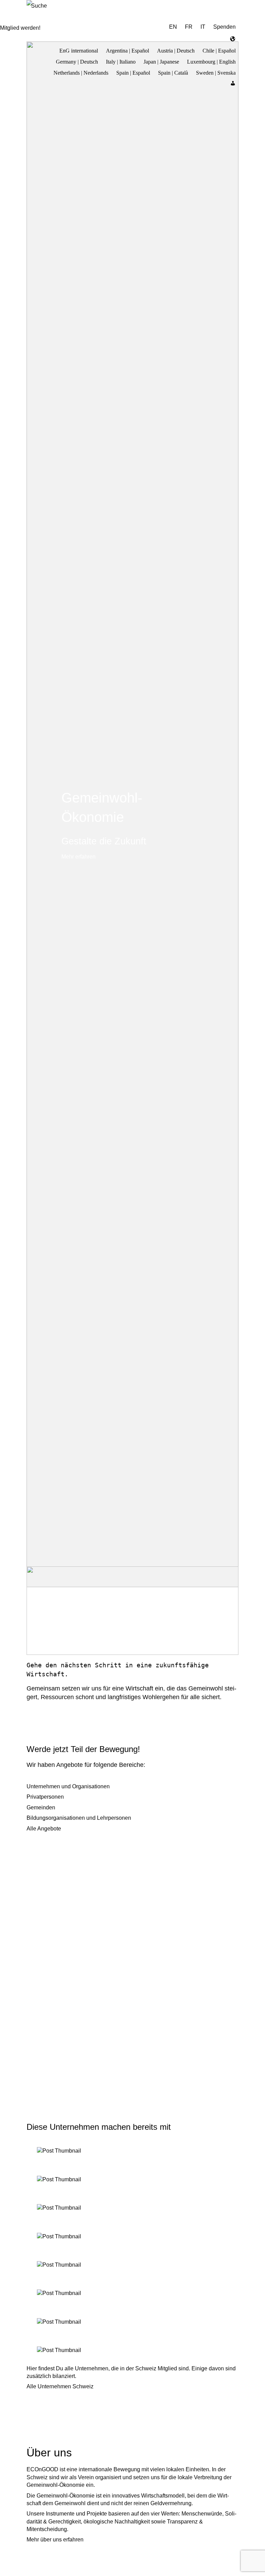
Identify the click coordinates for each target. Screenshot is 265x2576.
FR (189, 27)
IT (203, 27)
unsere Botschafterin (87, 1616)
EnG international (79, 50)
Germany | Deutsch (77, 61)
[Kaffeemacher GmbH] (132, 2322)
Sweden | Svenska (216, 72)
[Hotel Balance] (132, 2350)
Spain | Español (133, 72)
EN (173, 27)
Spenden (224, 27)
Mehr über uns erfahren (55, 2540)
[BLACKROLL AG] (132, 2237)
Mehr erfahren (78, 857)
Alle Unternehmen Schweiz (60, 2386)
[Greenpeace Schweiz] (132, 2208)
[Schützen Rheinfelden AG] (132, 2151)
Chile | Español (219, 50)
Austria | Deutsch (176, 50)
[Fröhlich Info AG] (132, 2293)
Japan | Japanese (161, 61)
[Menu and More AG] (132, 2180)
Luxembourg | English (211, 61)
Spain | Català (173, 72)
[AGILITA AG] (132, 2265)
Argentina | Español (127, 50)
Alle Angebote (44, 1829)
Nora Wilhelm (80, 1605)
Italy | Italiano (121, 61)
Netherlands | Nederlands (81, 72)
